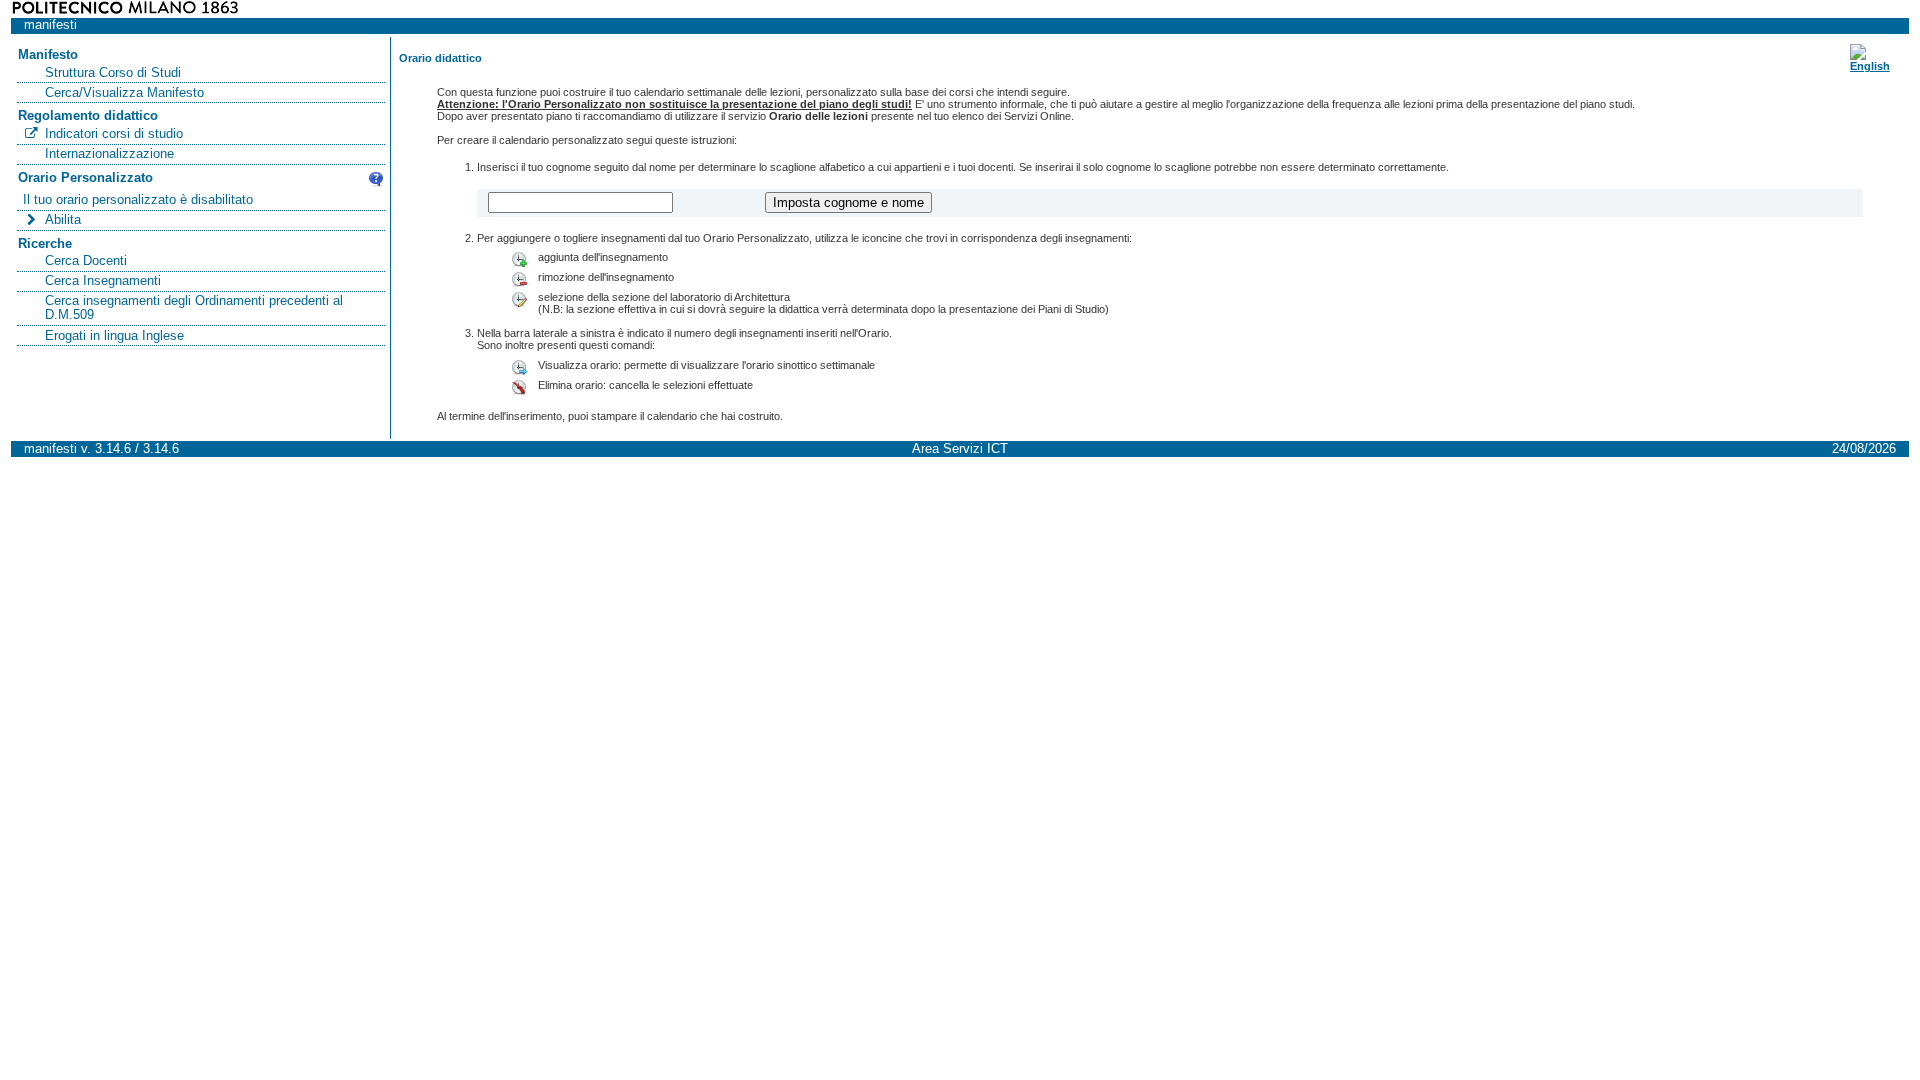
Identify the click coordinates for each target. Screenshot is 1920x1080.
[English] (1870, 66)
